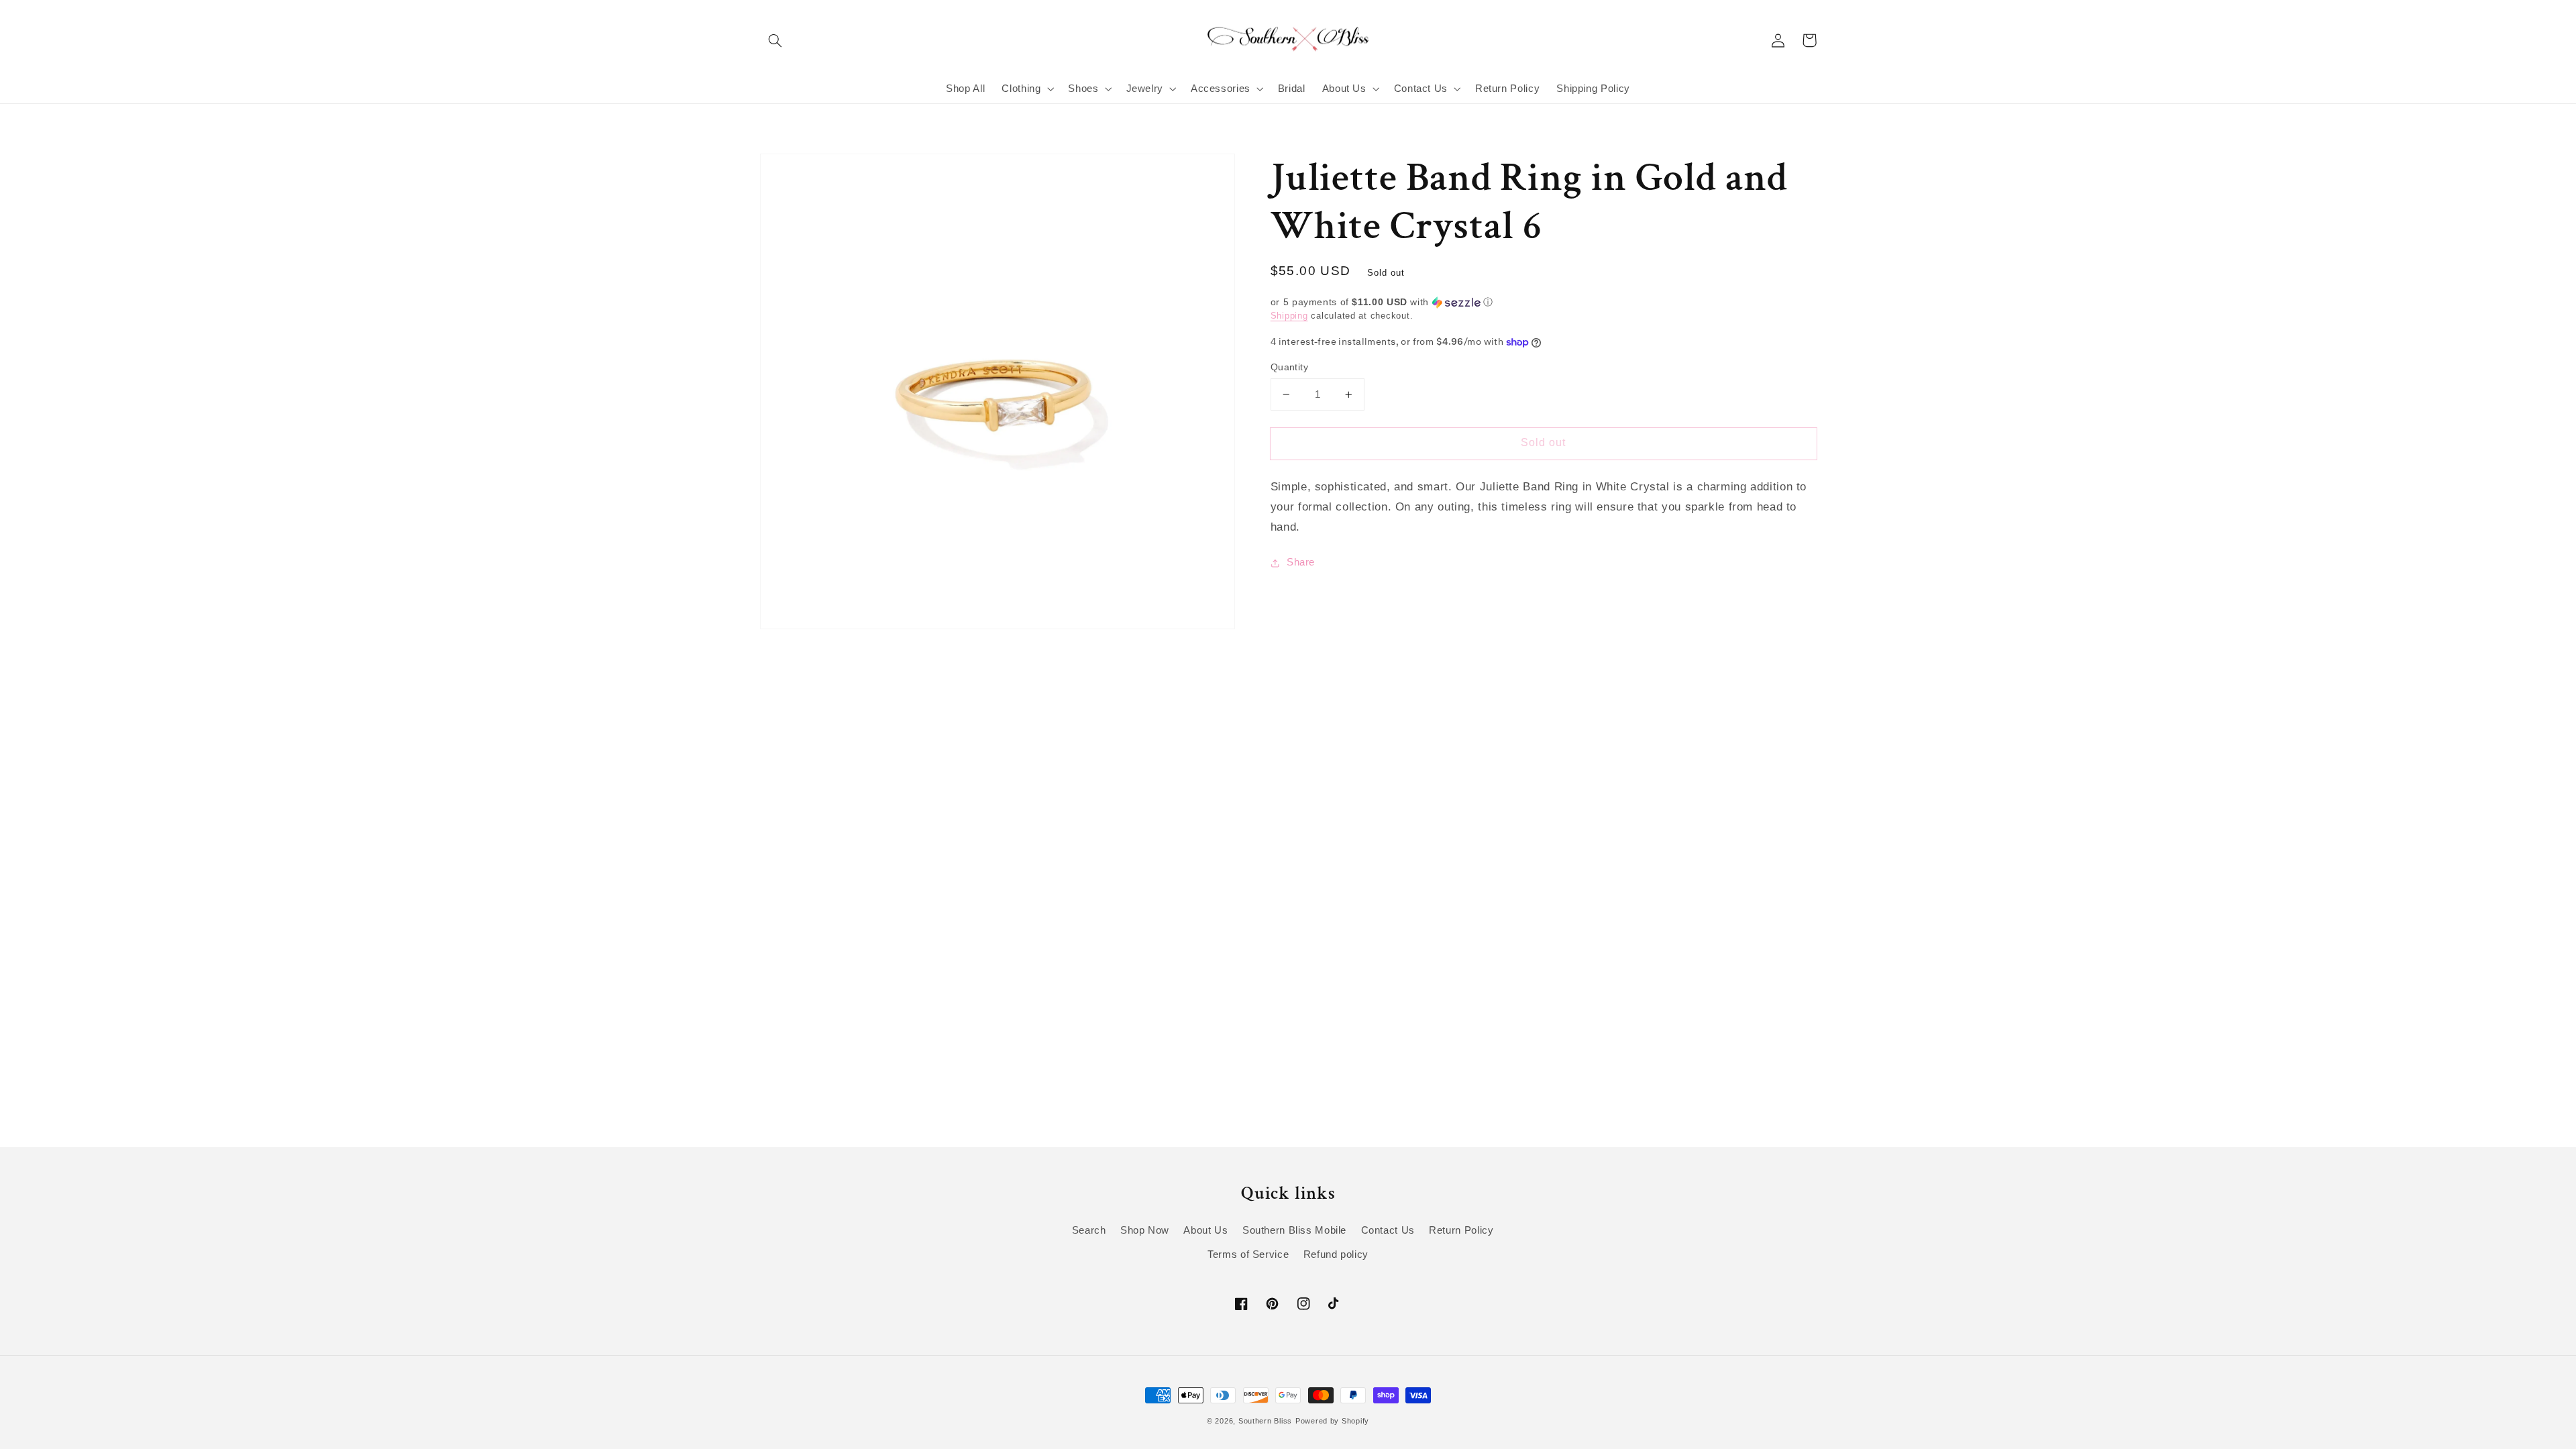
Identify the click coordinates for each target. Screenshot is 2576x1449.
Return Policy (1461, 1230)
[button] (775, 40)
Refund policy (1336, 1254)
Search (1089, 1230)
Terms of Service (1248, 1254)
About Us (1205, 1230)
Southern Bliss (1265, 1421)
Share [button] (1301, 562)
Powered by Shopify (1332, 1421)
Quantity (1289, 367)
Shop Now (1145, 1230)
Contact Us (1388, 1230)
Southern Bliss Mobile (1294, 1230)
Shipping (1289, 316)
